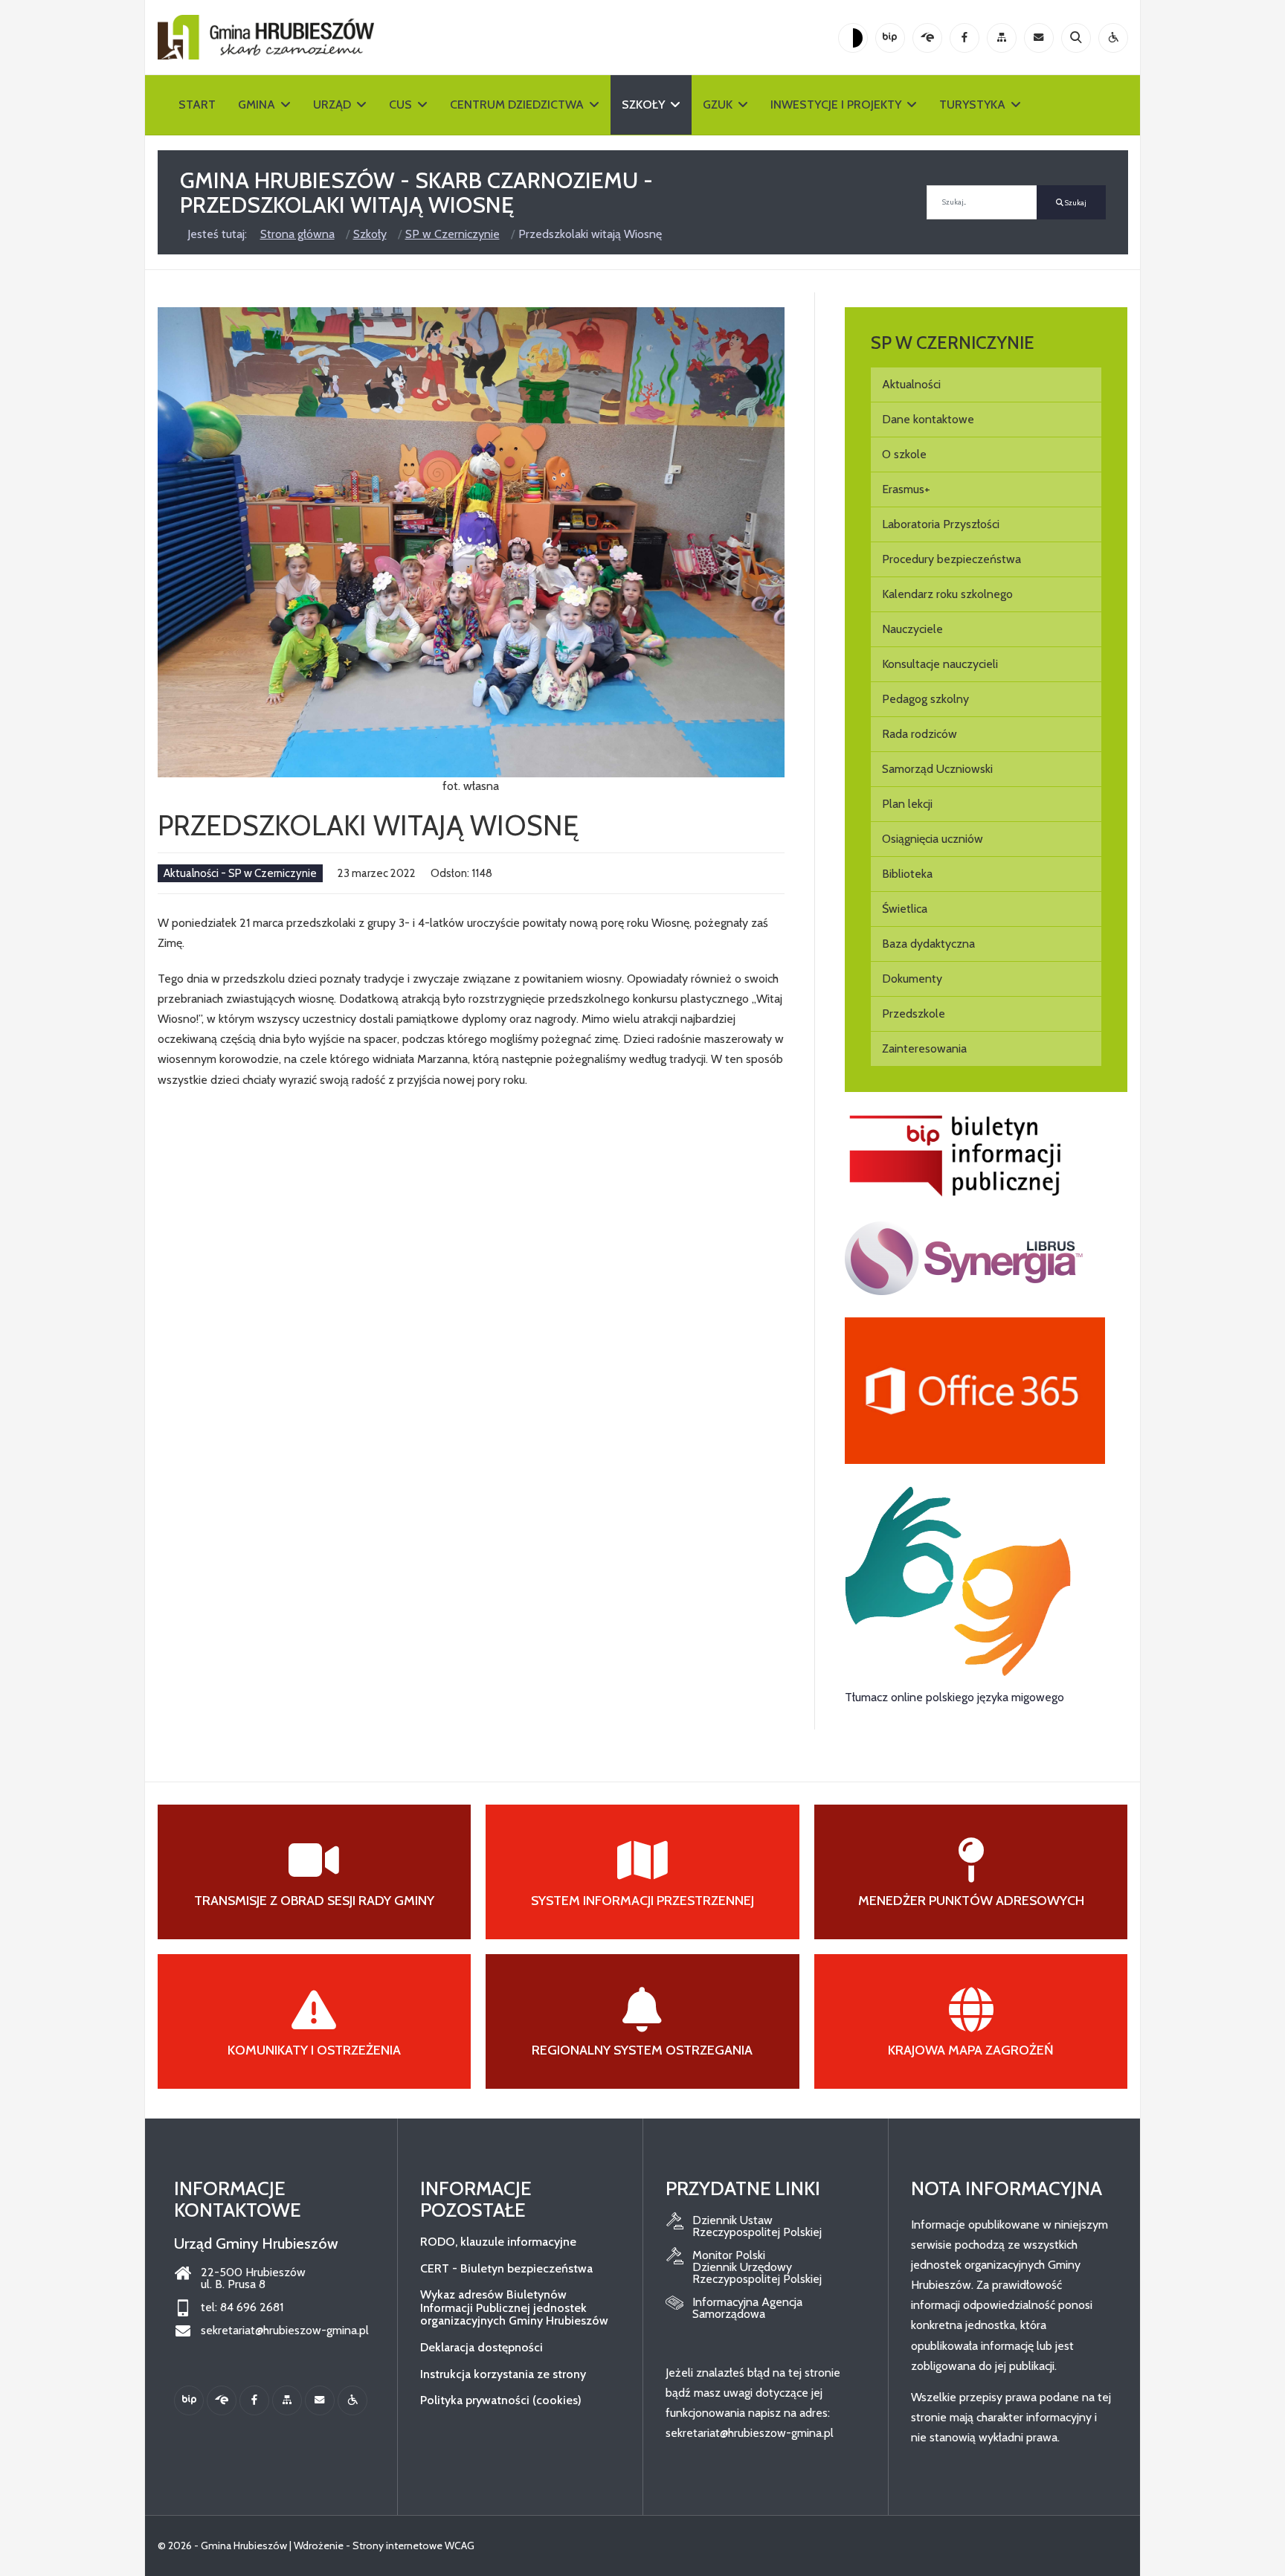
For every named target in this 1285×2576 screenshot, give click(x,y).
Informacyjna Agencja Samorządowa (747, 2308)
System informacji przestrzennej (642, 1901)
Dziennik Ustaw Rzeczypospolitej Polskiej (757, 2226)
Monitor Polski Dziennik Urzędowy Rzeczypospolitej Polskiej (757, 2267)
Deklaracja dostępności (482, 2347)
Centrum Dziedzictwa (517, 105)
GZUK (718, 105)
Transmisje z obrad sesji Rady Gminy (314, 1901)
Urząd (332, 105)
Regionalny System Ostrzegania (642, 2050)
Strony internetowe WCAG (413, 2546)
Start (197, 105)
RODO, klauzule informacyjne (498, 2242)
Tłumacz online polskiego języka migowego (954, 1697)
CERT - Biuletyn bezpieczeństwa (506, 2268)
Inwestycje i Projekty (836, 105)
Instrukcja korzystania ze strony (503, 2374)
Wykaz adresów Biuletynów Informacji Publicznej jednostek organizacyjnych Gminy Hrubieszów (514, 2307)
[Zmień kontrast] (853, 38)
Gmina (257, 105)
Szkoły (643, 105)
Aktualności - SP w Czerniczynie (240, 873)
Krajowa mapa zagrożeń (971, 2050)
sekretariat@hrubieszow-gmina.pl (285, 2331)
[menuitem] (986, 385)
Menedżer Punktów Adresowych (971, 1901)
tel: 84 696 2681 (242, 2307)
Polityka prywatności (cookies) (501, 2400)
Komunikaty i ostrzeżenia (314, 2050)
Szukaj (1075, 203)
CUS (400, 105)
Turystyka (972, 105)
